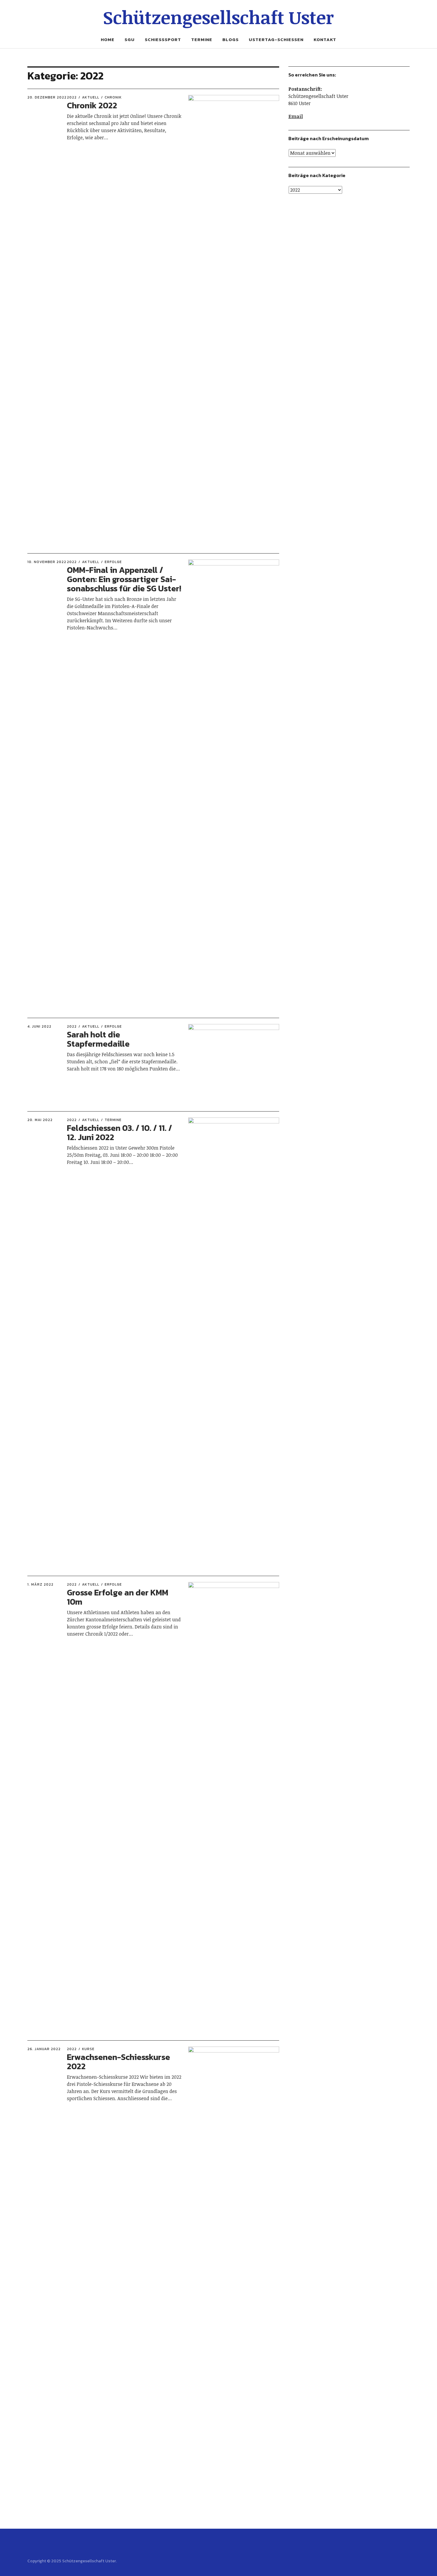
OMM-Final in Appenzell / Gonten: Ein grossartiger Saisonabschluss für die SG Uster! (124, 579)
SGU (130, 39)
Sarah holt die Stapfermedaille (98, 1039)
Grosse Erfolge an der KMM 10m (118, 1597)
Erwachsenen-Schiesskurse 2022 (118, 2062)
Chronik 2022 (92, 105)
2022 (72, 97)
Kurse (88, 2049)
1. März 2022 (40, 1584)
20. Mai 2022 (40, 1120)
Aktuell (91, 97)
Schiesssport (163, 39)
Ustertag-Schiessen (276, 39)
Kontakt (325, 39)
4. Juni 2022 (39, 1026)
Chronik (113, 97)
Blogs (231, 39)
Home (108, 39)
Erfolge (113, 562)
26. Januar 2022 (44, 2049)
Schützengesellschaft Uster (218, 17)
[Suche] (49, 21)
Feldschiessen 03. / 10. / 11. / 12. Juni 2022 (120, 1133)
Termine (202, 39)
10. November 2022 (47, 562)
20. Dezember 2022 (47, 97)
